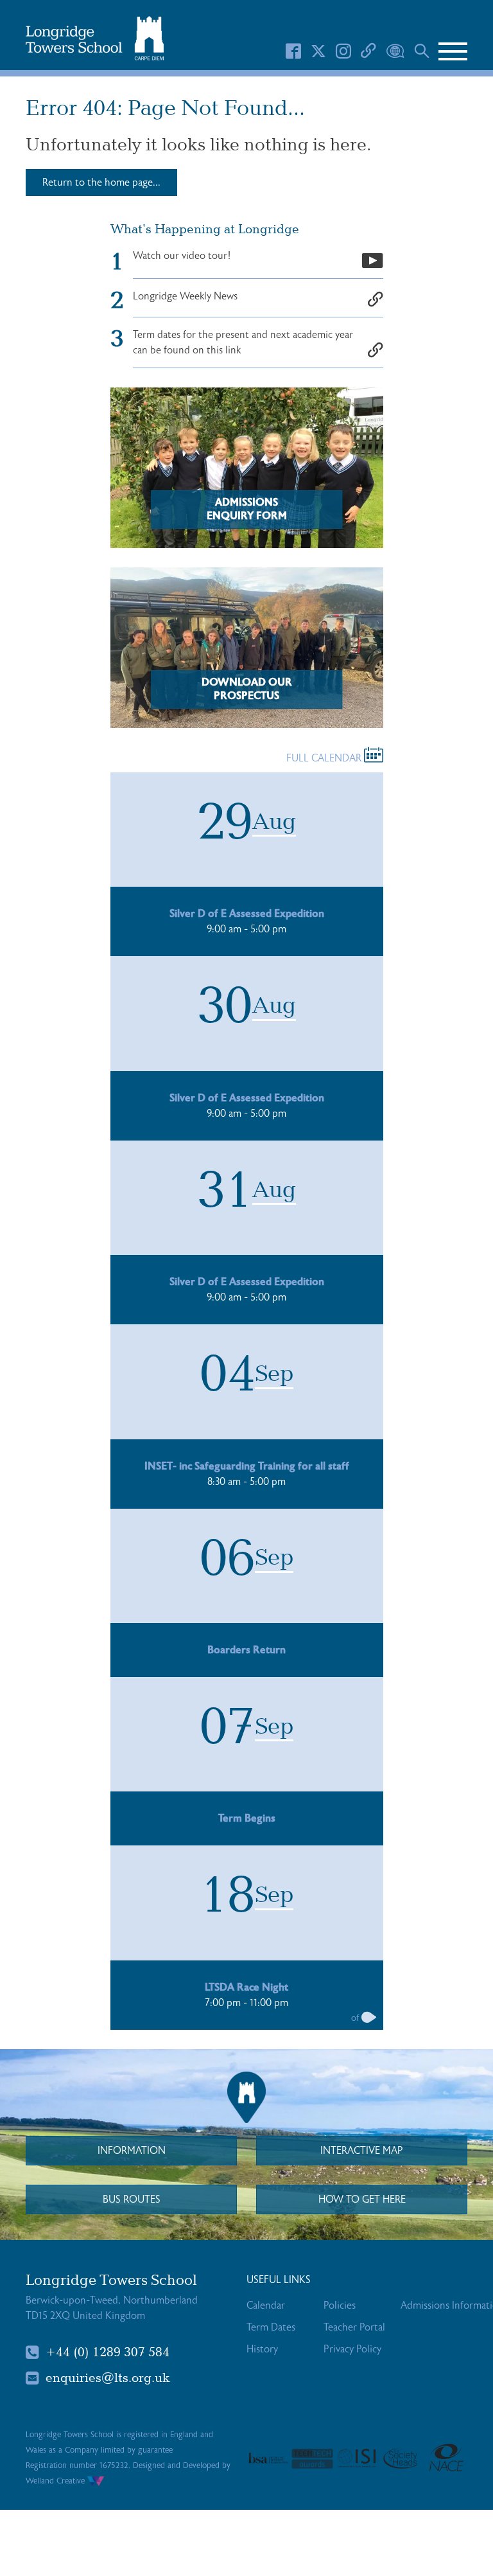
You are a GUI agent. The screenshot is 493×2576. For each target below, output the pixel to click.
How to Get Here (362, 2199)
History (262, 2349)
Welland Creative (56, 2481)
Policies (340, 2305)
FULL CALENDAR (325, 758)
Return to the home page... (101, 182)
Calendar (266, 2305)
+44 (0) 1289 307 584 (108, 2352)
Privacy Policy (352, 2349)
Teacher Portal (354, 2327)
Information (132, 2151)
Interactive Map (362, 2151)
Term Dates (271, 2327)
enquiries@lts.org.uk (108, 2378)
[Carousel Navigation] (369, 2019)
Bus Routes (132, 2199)
